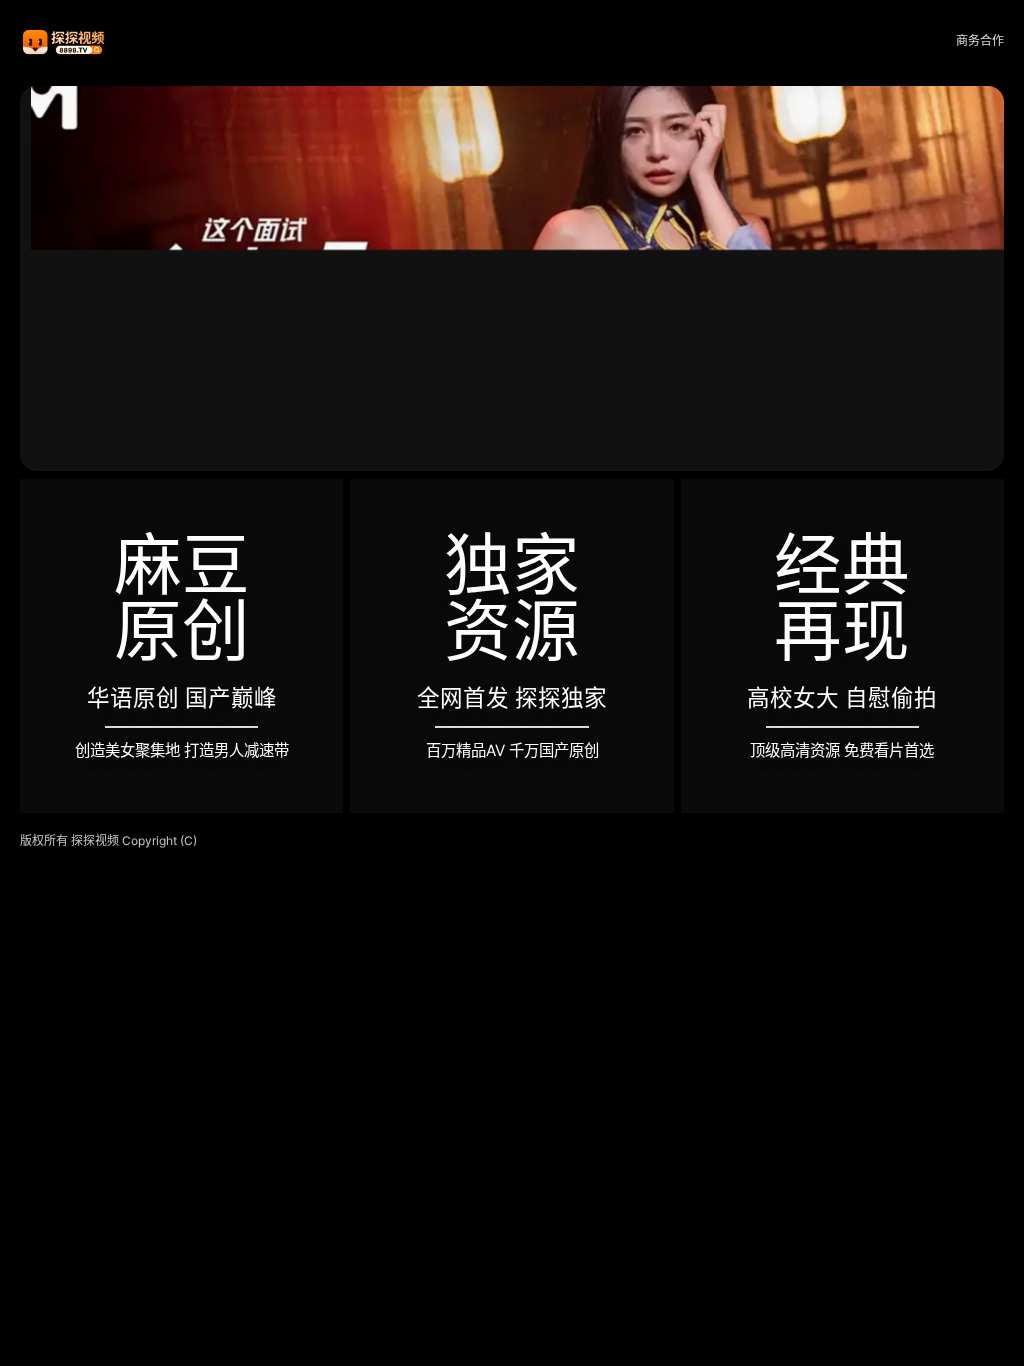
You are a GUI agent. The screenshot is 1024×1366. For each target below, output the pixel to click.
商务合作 (980, 40)
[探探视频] (65, 41)
